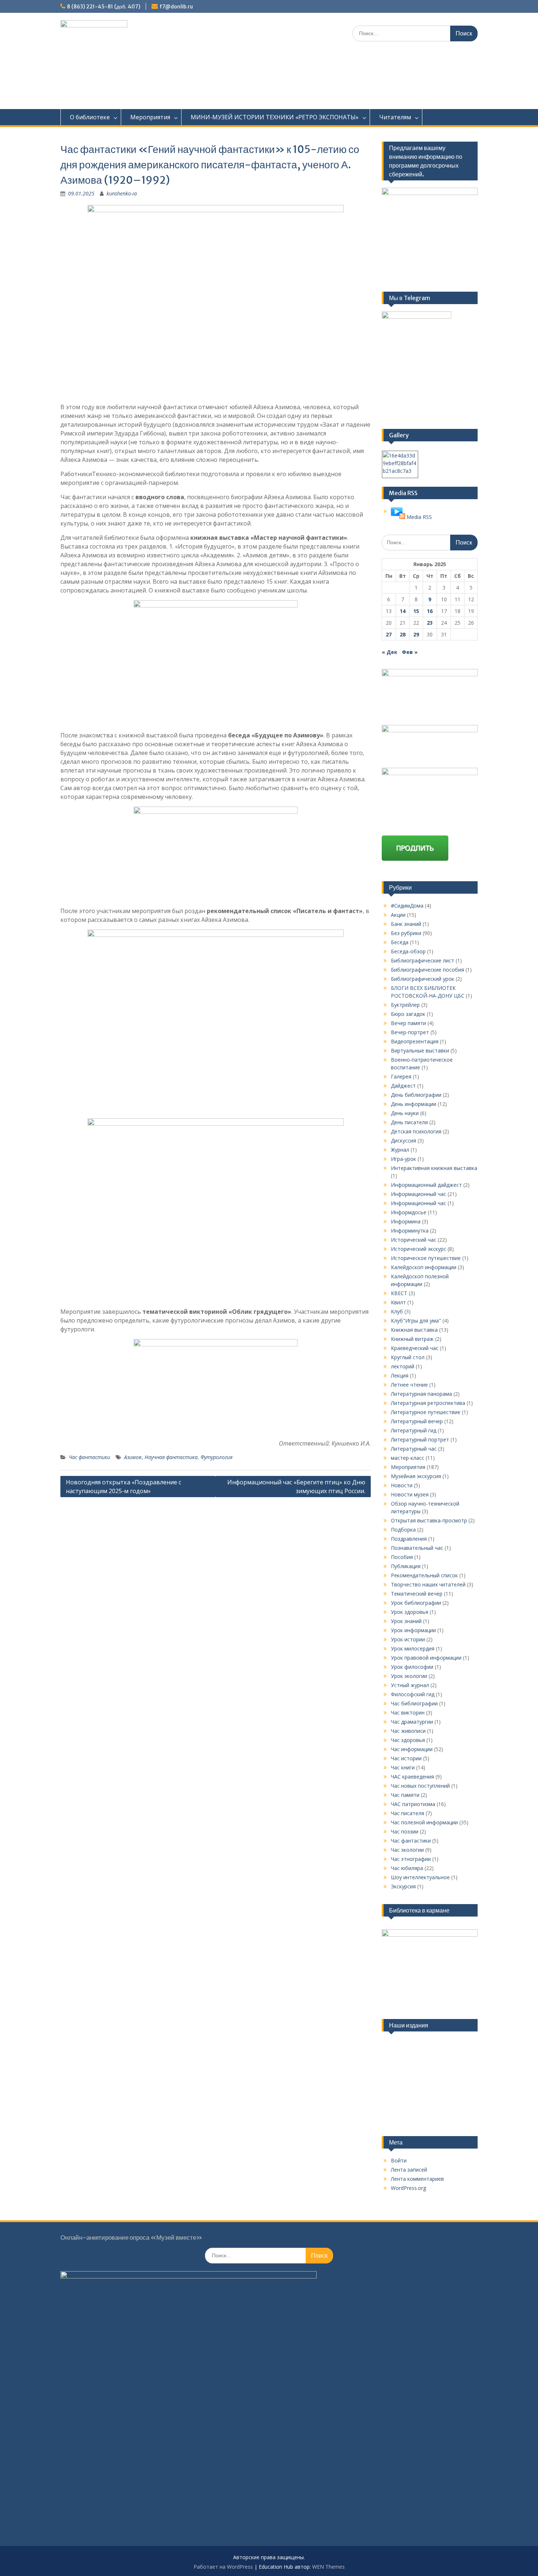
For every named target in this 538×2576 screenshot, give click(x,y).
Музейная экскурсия (416, 1476)
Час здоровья (408, 1740)
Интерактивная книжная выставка (434, 1168)
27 (389, 634)
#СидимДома (407, 906)
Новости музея (410, 1494)
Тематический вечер (417, 1594)
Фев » (410, 652)
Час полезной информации (424, 1822)
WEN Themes (328, 2567)
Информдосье (409, 1212)
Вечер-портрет (410, 1032)
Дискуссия (403, 1141)
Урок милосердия (413, 1648)
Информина (406, 1221)
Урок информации (413, 1630)
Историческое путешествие (426, 1258)
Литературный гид (414, 1430)
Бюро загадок (408, 1014)
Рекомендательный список (424, 1575)
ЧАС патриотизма (413, 1804)
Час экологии (407, 1850)
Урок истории (408, 1639)
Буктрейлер (405, 1005)
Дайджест (403, 1086)
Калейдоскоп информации (424, 1267)
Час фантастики (89, 1457)
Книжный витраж (412, 1339)
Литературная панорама (421, 1394)
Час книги (403, 1767)
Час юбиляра (407, 1868)
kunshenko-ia (122, 193)
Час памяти (405, 1795)
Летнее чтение (409, 1385)
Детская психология (416, 1131)
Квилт (398, 1302)
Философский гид (413, 1694)
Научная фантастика (171, 1457)
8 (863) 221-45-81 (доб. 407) (104, 7)
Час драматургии (412, 1722)
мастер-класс (408, 1458)
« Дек (390, 652)
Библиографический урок (423, 979)
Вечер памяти (408, 1023)
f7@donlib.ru (176, 7)
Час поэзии (405, 1831)
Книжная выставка (414, 1330)
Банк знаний (406, 924)
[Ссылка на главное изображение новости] (398, 517)
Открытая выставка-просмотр (429, 1520)
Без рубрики (406, 933)
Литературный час (414, 1449)
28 (403, 634)
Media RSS (419, 517)
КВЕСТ (399, 1293)
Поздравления (409, 1539)
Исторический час (414, 1240)
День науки (405, 1113)
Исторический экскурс (419, 1249)
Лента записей (409, 2170)
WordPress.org (408, 2188)
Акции (398, 915)
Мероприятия (150, 117)
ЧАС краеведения (412, 1777)
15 (416, 611)
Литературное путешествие (426, 1412)
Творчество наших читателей (428, 1584)
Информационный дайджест (426, 1185)
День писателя (409, 1122)
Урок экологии (409, 1676)
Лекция (400, 1375)
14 (403, 611)
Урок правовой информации (426, 1658)
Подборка (403, 1530)
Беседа (400, 942)
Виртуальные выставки (420, 1050)
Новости (402, 1485)
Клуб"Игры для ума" (416, 1321)
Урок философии (412, 1667)
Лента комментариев (417, 2179)
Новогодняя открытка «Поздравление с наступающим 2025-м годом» (124, 1487)
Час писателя (408, 1813)
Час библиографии (414, 1703)
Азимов (133, 1457)
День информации (414, 1104)
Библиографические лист (423, 960)
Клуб (397, 1311)
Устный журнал (410, 1685)
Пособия (402, 1557)
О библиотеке (90, 117)
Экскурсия (403, 1886)
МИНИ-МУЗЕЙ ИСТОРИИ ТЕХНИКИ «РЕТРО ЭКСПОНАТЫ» (275, 117)
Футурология (216, 1457)
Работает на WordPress (223, 2567)
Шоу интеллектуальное (420, 1877)
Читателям (395, 117)
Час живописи (408, 1731)
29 (416, 634)
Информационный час (419, 1194)
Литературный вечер (417, 1421)
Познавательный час (417, 1548)
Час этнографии (411, 1859)
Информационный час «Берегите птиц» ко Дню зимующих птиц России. (296, 1487)
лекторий (403, 1366)
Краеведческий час (415, 1348)
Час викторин (408, 1713)
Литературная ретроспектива (428, 1403)
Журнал (400, 1150)
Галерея (401, 1076)
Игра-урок (403, 1159)
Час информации (412, 1749)
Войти (399, 2160)
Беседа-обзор (408, 951)
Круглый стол (408, 1357)
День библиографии (416, 1095)
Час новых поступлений (420, 1786)
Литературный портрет (420, 1440)
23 (430, 623)
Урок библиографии (416, 1603)
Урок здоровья (410, 1612)
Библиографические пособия (427, 970)
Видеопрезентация (415, 1041)
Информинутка (410, 1231)
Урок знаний (406, 1621)
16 (430, 611)
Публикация (406, 1566)
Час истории (406, 1758)
